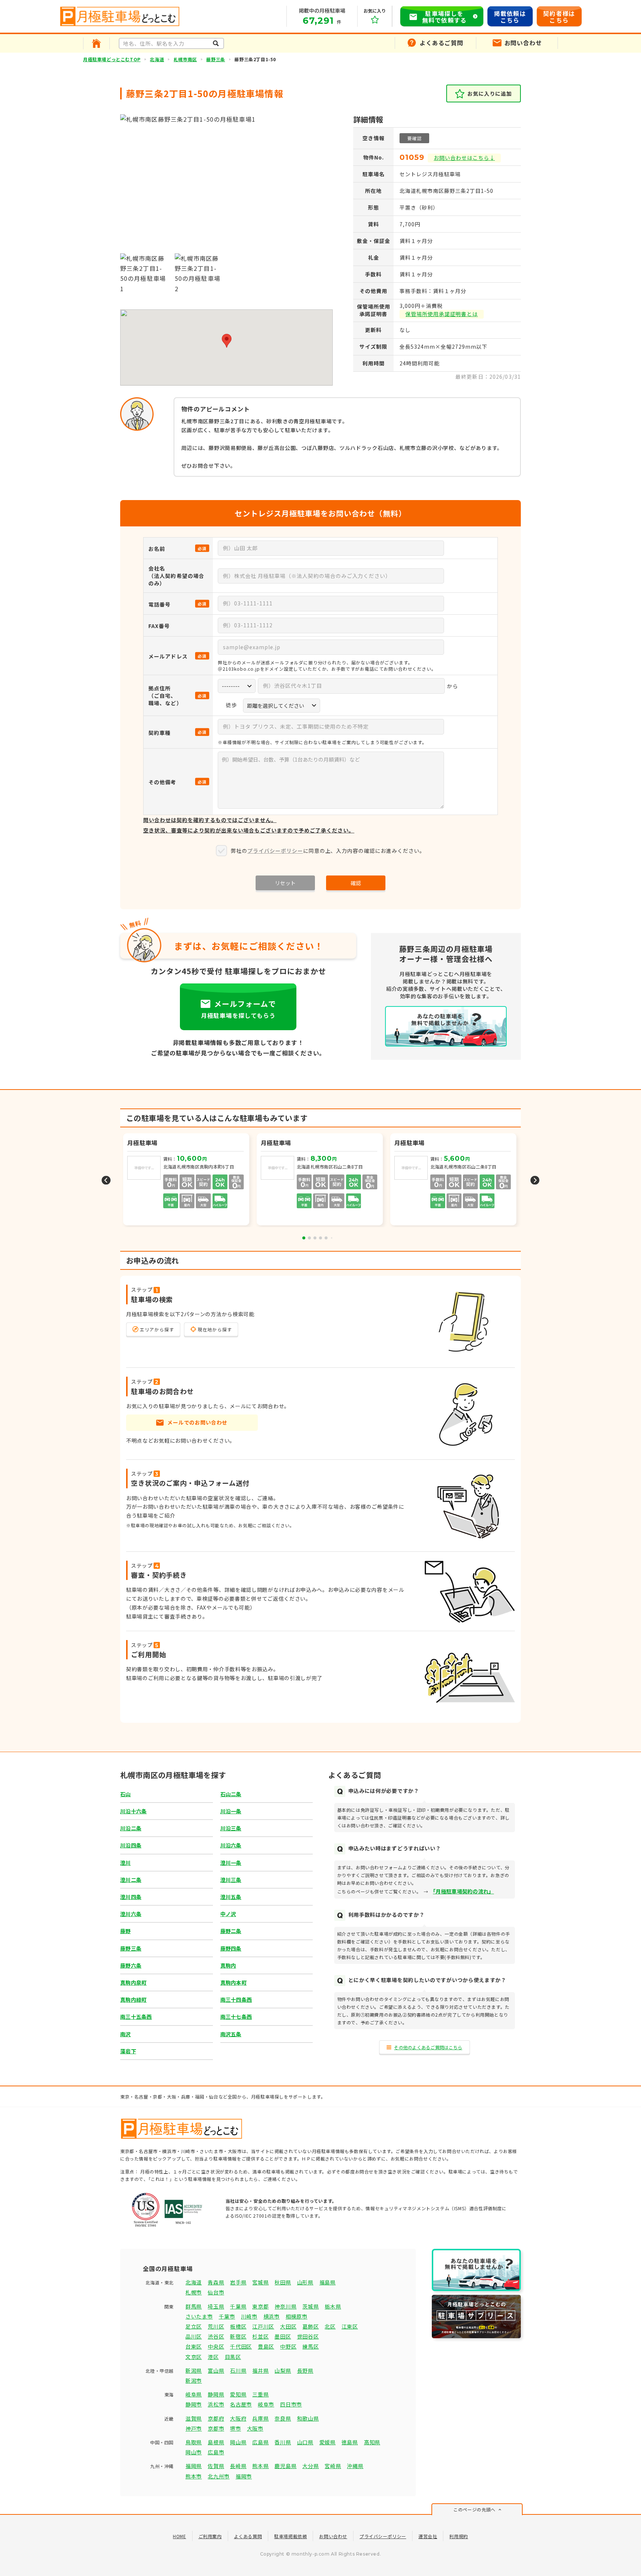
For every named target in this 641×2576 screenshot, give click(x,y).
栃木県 (333, 2306)
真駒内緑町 (133, 2000)
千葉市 (227, 2316)
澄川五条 (231, 1897)
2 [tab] (309, 1238)
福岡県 (194, 2466)
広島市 (216, 2452)
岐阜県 (194, 2394)
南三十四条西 (236, 2000)
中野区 (288, 2346)
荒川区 (216, 2326)
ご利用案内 (210, 2536)
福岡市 (244, 2476)
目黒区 (233, 2357)
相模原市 (297, 2316)
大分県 (310, 2466)
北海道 (157, 59)
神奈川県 (285, 2306)
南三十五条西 (136, 2017)
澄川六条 (131, 1914)
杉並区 (260, 2336)
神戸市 (194, 2428)
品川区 (194, 2336)
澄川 (126, 1863)
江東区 (350, 2326)
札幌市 (194, 2292)
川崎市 (249, 2316)
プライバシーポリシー (275, 851)
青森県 (216, 2282)
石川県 (238, 2370)
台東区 (194, 2346)
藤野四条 (231, 1948)
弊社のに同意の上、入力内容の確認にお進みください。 (328, 851)
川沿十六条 (133, 1811)
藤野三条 (216, 59)
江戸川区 (263, 2326)
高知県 (372, 2442)
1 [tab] (304, 1238)
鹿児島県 (285, 2466)
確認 (356, 883)
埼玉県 (216, 2306)
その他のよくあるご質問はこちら (428, 2047)
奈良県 (283, 2418)
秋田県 (283, 2282)
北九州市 (219, 2476)
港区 (213, 2357)
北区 (330, 2326)
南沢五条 (231, 2034)
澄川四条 (131, 1897)
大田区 (288, 2326)
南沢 (126, 2034)
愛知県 (238, 2394)
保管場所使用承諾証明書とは (442, 314)
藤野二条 (231, 1931)
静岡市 (194, 2404)
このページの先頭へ (474, 2509)
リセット (285, 883)
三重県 (260, 2394)
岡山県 (238, 2442)
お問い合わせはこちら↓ (464, 158)
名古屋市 (241, 2404)
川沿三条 (231, 1828)
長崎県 (238, 2466)
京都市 (216, 2428)
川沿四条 (131, 1845)
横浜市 (272, 2316)
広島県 (260, 2442)
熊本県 (260, 2466)
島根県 (216, 2442)
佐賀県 (216, 2466)
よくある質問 (248, 2536)
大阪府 (238, 2418)
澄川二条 (131, 1880)
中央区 (216, 2346)
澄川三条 (231, 1880)
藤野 (126, 1931)
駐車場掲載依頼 (290, 2536)
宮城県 (260, 2282)
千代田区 (241, 2346)
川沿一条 (231, 1811)
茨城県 (310, 2306)
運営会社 (428, 2536)
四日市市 (291, 2404)
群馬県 (194, 2306)
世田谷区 (308, 2336)
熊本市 (194, 2476)
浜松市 (216, 2404)
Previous (106, 1180)
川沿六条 (231, 1845)
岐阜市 (266, 2404)
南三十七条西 (236, 2017)
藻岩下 (128, 2051)
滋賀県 (194, 2418)
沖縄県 (355, 2466)
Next (535, 1180)
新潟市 (194, 2380)
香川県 (283, 2442)
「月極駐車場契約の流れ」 (463, 1891)
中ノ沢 (228, 1914)
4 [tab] (320, 1238)
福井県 (260, 2370)
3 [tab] (315, 1238)
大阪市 (255, 2428)
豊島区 (266, 2346)
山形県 (305, 2282)
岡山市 (194, 2452)
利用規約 (458, 2536)
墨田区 (283, 2336)
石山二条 (231, 1794)
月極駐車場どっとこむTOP (112, 59)
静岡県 (216, 2394)
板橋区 (238, 2326)
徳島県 (350, 2442)
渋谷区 (216, 2336)
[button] (227, 341)
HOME (179, 2536)
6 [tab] (332, 1238)
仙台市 (216, 2292)
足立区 (194, 2326)
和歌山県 (308, 2418)
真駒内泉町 (133, 1982)
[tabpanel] (320, 1180)
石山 (126, 1794)
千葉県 (238, 2306)
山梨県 (283, 2370)
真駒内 (228, 1965)
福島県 (328, 2282)
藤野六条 (131, 1965)
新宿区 (238, 2336)
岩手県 (238, 2282)
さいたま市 (199, 2316)
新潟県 (194, 2370)
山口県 (305, 2442)
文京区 (194, 2357)
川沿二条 (131, 1828)
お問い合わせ (333, 2536)
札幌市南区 (185, 59)
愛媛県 (328, 2442)
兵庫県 (260, 2418)
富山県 (216, 2370)
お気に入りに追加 (490, 93)
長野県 (305, 2370)
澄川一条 (231, 1863)
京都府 (216, 2418)
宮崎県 (333, 2466)
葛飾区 (310, 2326)
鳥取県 (194, 2442)
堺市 (235, 2428)
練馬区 (310, 2346)
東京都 (260, 2306)
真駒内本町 (234, 1982)
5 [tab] (326, 1238)
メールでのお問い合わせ (197, 1422)
